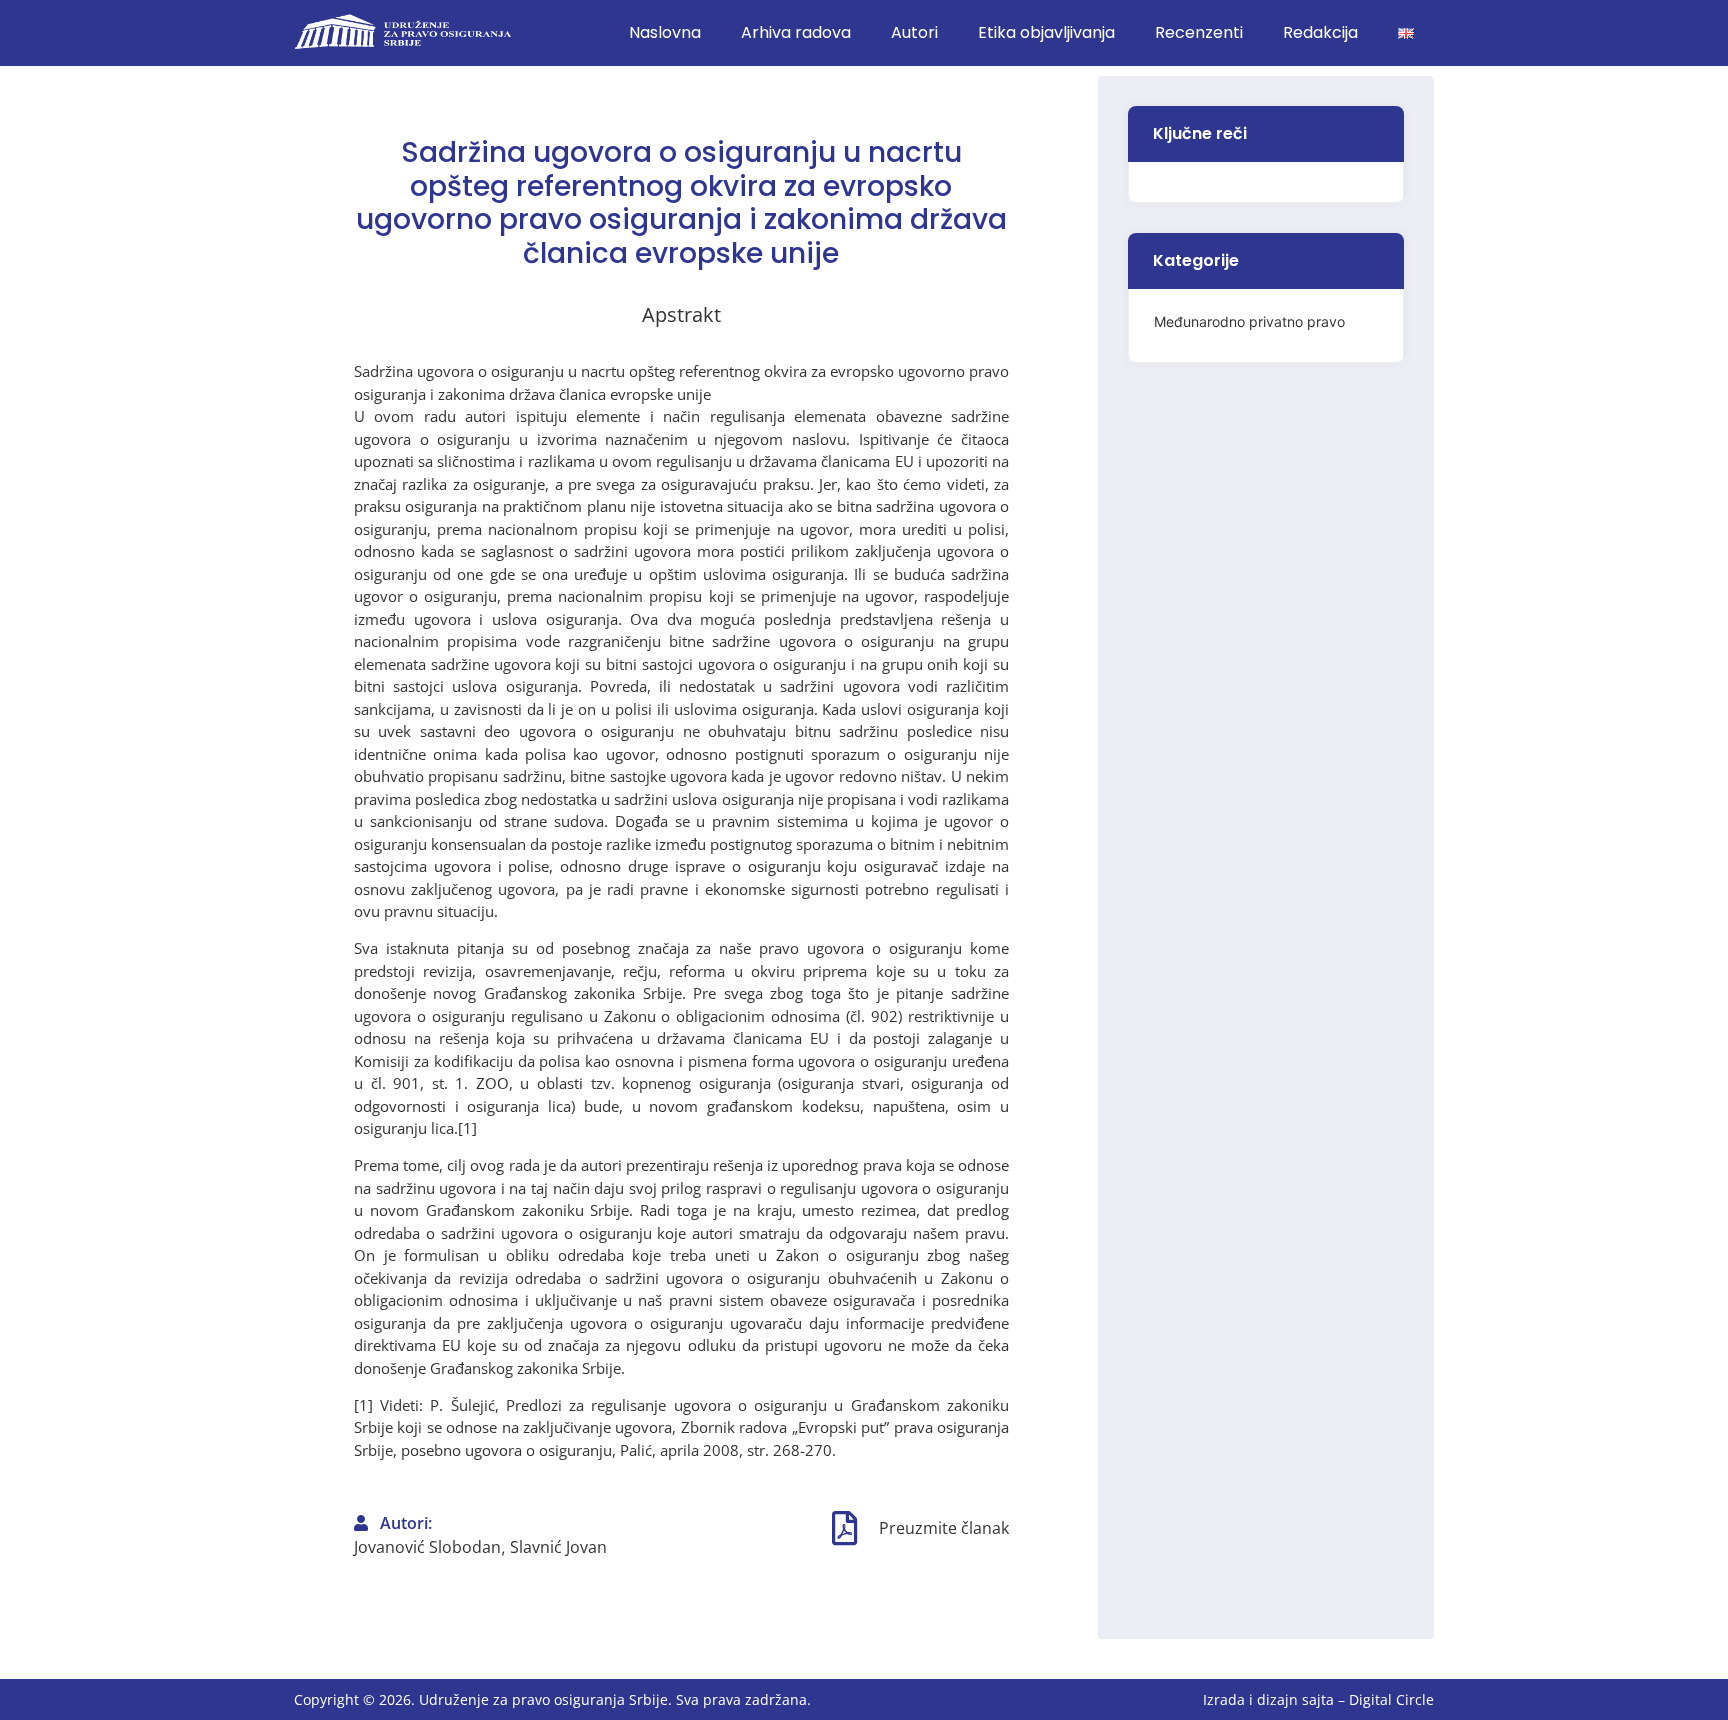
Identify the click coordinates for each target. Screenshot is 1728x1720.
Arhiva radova (796, 32)
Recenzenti (1199, 32)
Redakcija (1320, 32)
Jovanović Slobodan (427, 1547)
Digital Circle (1391, 1699)
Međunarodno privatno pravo (1249, 321)
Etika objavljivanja (1046, 32)
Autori (914, 32)
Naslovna (665, 32)
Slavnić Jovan (558, 1547)
